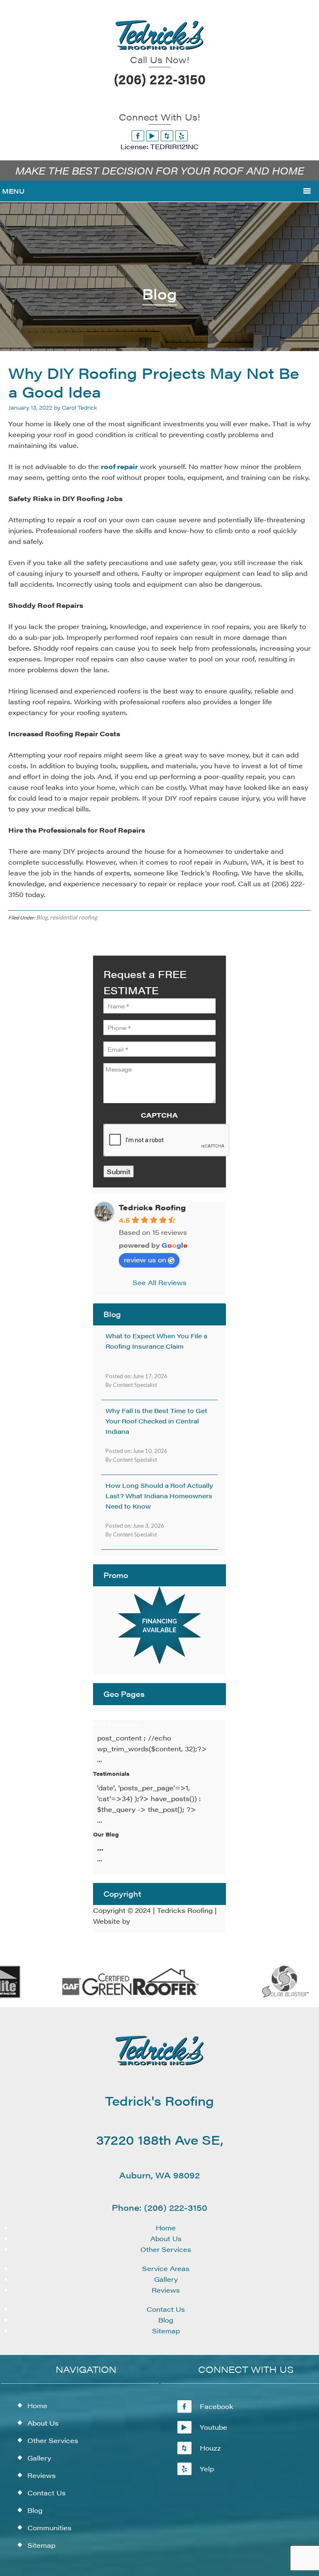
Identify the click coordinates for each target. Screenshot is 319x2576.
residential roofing (74, 917)
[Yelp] (182, 136)
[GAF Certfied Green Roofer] (122, 1996)
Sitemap (166, 2331)
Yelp (207, 2469)
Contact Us (166, 2309)
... (100, 1848)
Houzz (210, 2448)
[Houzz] (167, 136)
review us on (145, 1260)
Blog (42, 917)
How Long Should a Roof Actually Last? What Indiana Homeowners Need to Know (159, 1496)
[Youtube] (152, 136)
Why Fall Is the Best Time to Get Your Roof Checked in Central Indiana (156, 1421)
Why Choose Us (116, 1724)
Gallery (166, 2279)
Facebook (217, 2406)
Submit (119, 1171)
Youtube (213, 2427)
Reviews (166, 2290)
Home (166, 2228)
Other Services (166, 2249)
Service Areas (166, 2268)
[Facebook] (138, 136)
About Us (166, 2238)
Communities (49, 2528)
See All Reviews (159, 1282)
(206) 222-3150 (160, 79)
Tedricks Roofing (152, 1207)
